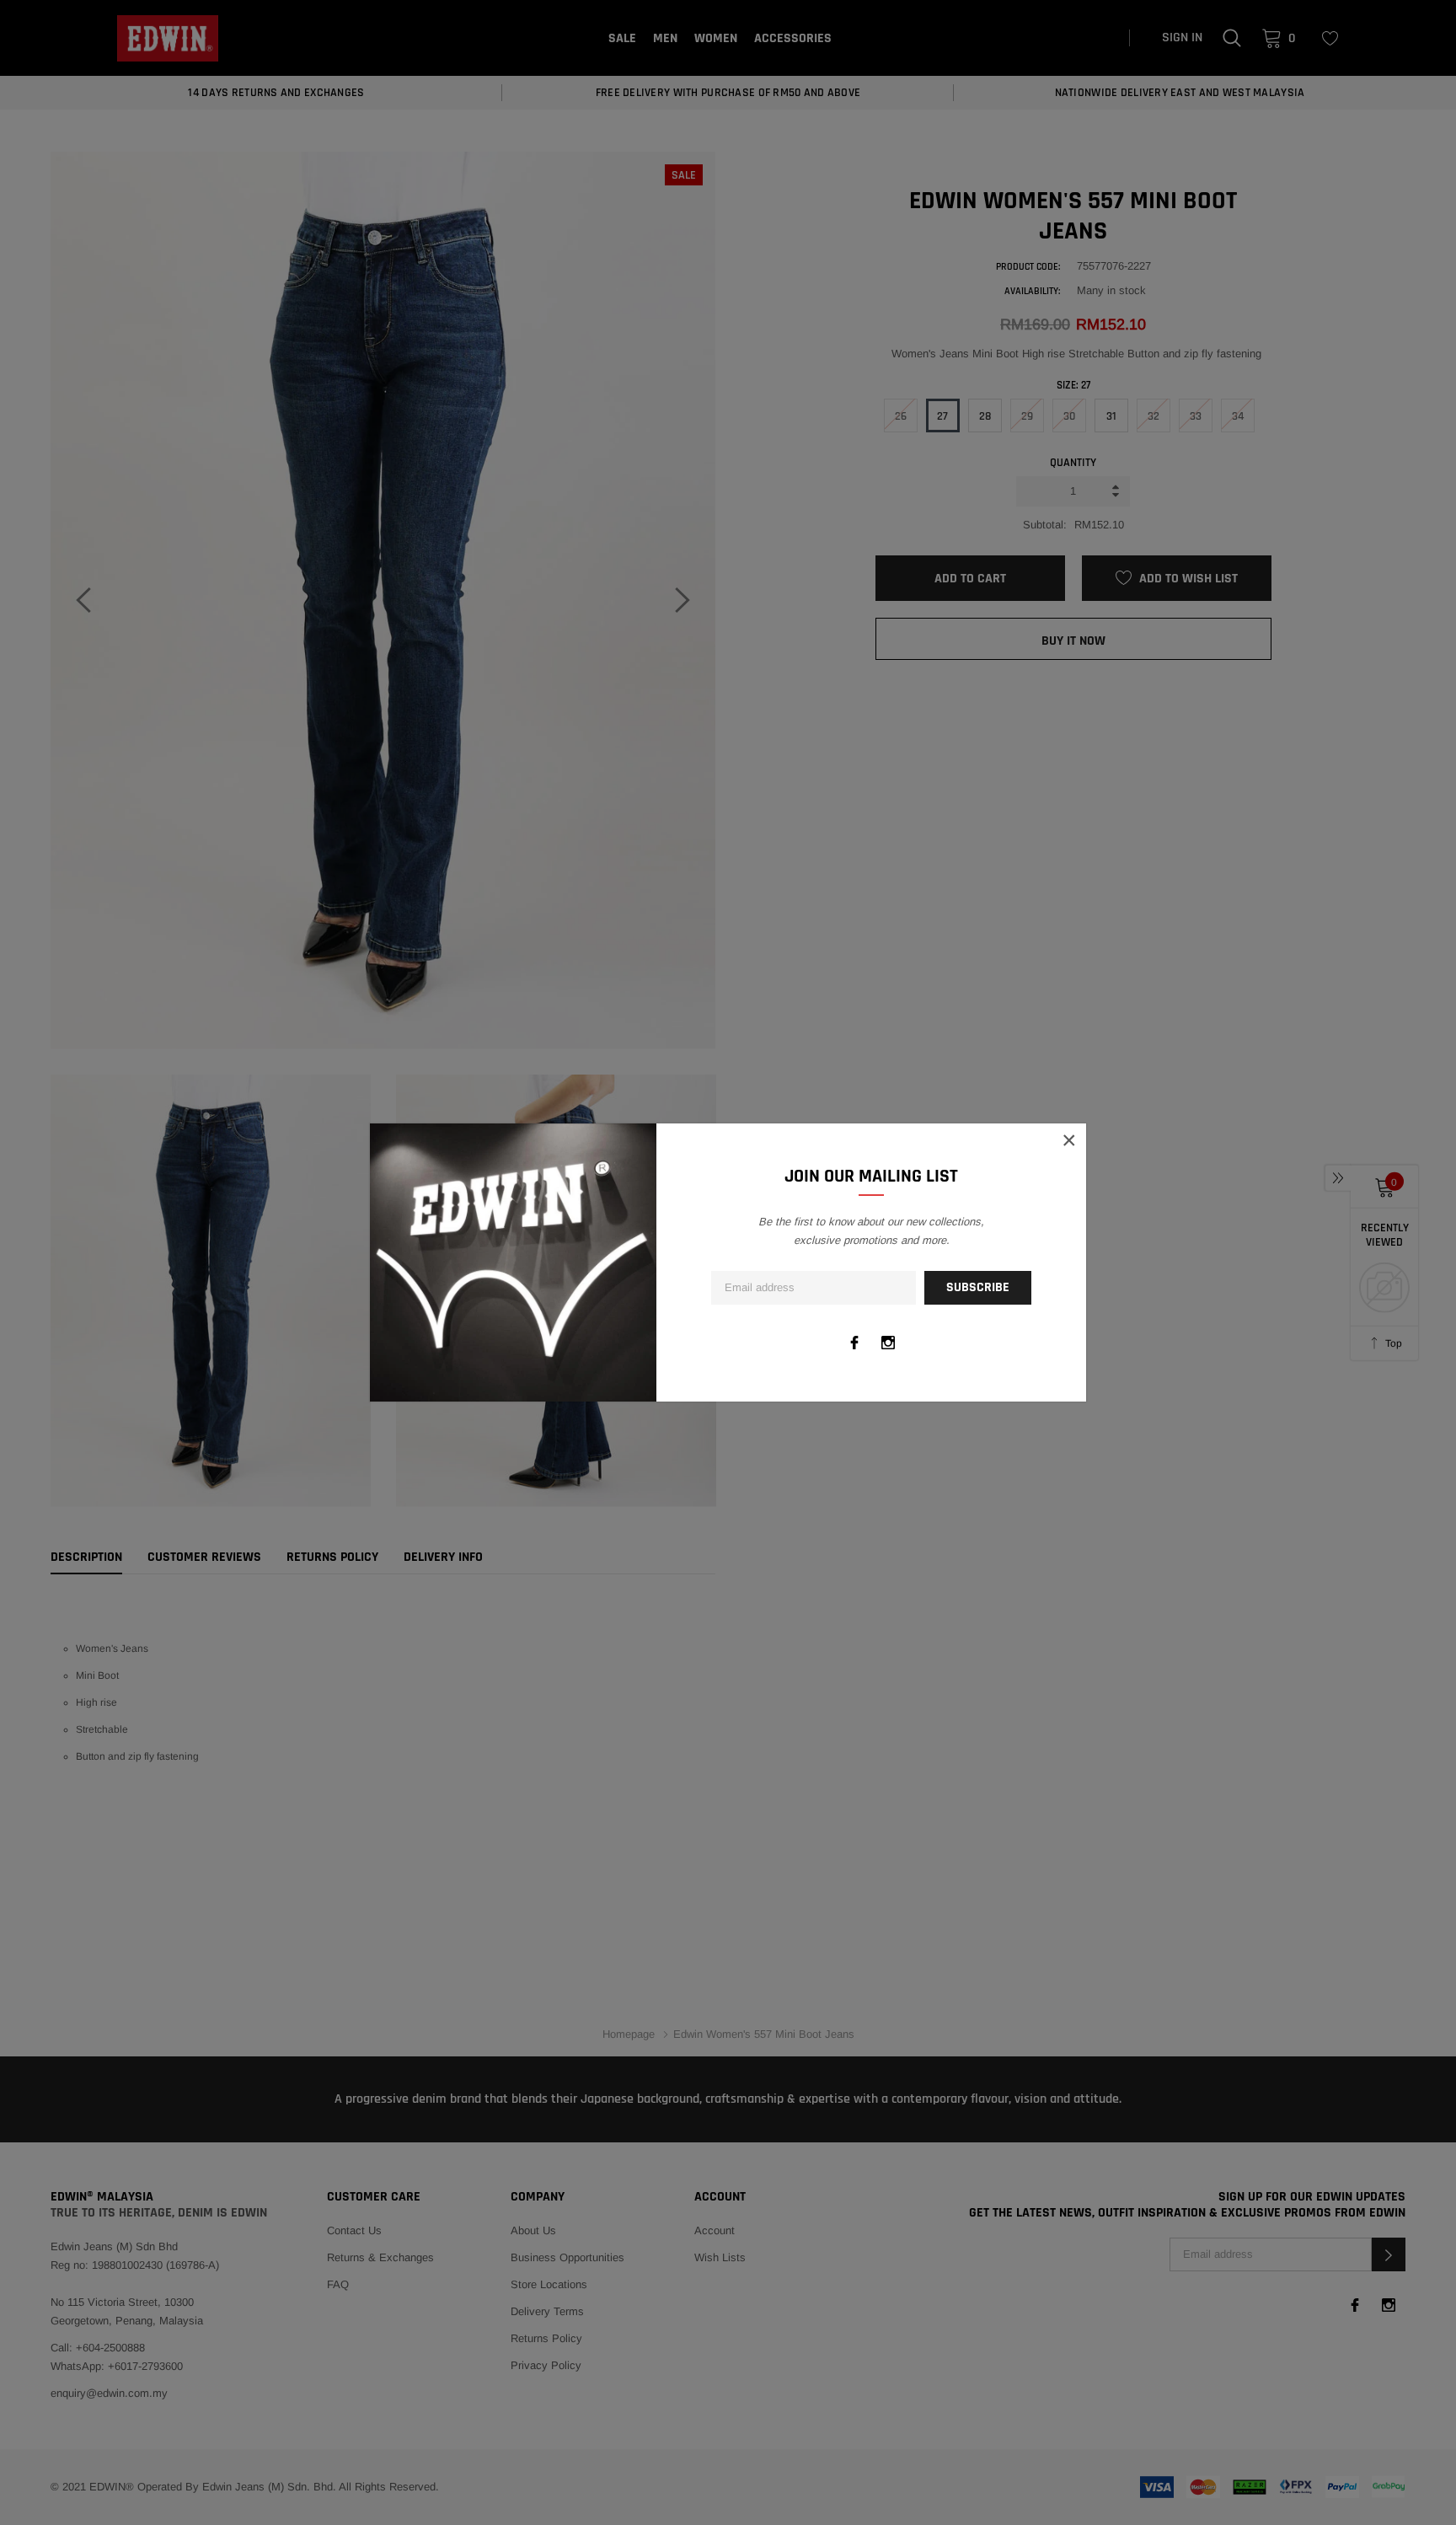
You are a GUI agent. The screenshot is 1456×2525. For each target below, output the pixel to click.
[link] (854, 1343)
